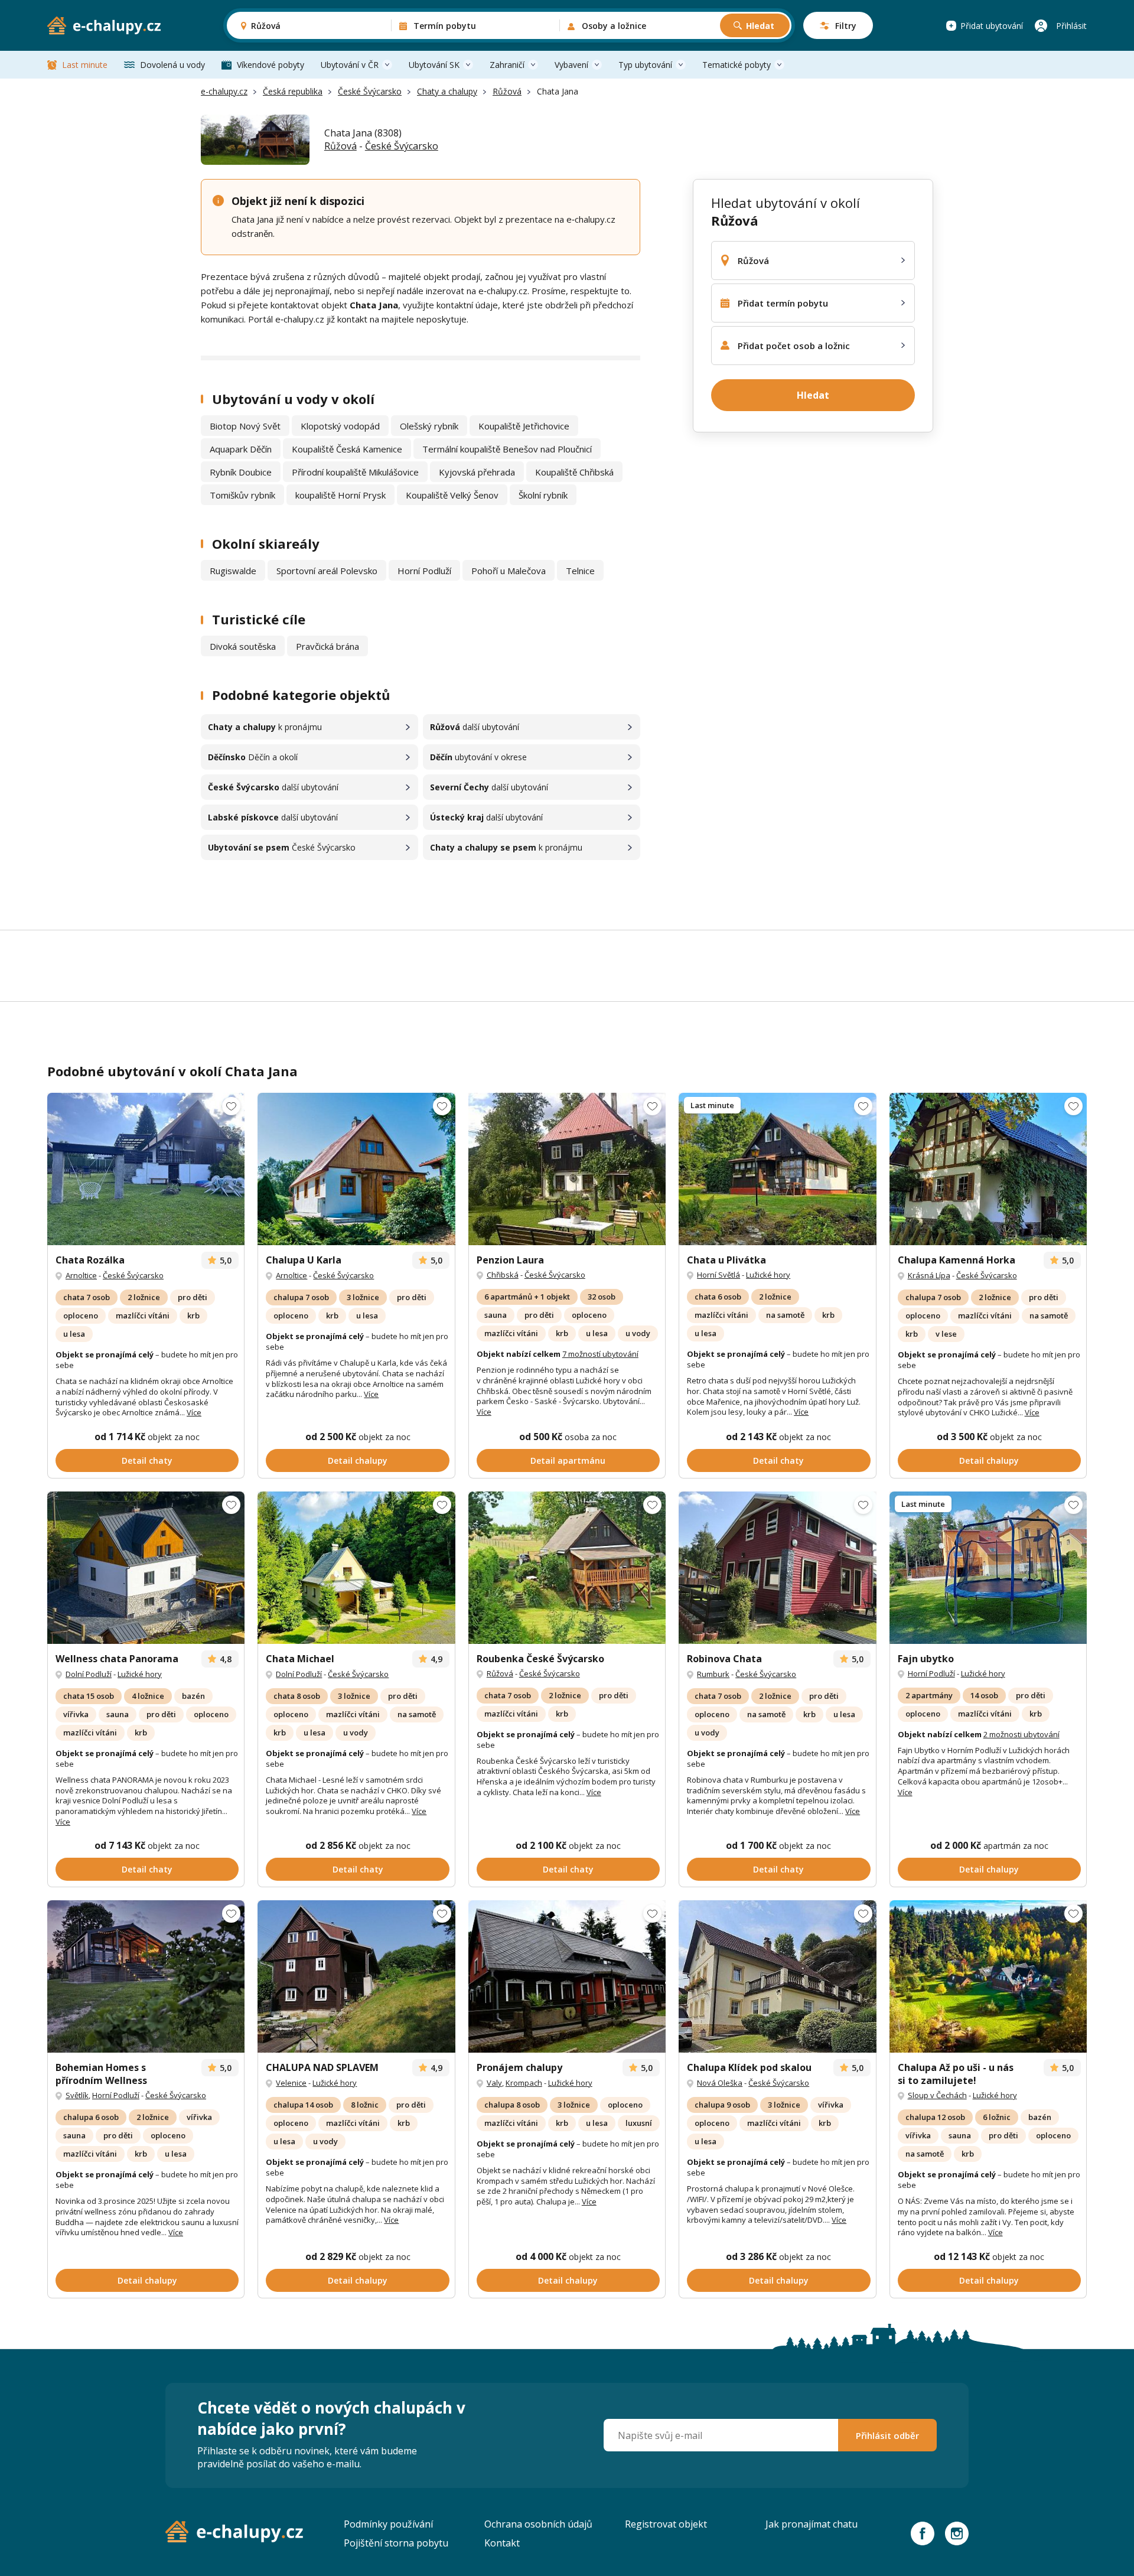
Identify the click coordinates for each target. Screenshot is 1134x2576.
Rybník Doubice (241, 472)
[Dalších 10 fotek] (356, 1976)
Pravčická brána (328, 646)
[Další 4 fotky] (567, 1976)
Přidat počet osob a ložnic (794, 346)
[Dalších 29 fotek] (146, 1169)
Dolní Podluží (89, 1674)
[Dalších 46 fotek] (988, 1567)
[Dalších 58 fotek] (988, 1976)
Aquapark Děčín (241, 449)
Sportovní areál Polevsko (327, 571)
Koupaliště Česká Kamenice (347, 449)
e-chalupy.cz (224, 91)
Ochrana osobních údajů (538, 2524)
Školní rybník (543, 495)
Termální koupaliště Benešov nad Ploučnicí (507, 449)
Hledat (760, 26)
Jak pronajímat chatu (812, 2524)
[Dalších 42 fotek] (356, 1567)
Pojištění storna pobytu (396, 2543)
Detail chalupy (358, 1460)
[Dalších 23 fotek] (988, 1169)
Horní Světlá (718, 1275)
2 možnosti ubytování (1021, 1734)
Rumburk (713, 1674)
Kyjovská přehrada (477, 472)
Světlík (77, 2095)
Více (194, 1412)
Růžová (507, 91)
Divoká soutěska (243, 646)
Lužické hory (768, 1275)
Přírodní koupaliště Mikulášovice (355, 472)
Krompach (524, 2083)
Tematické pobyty (737, 65)
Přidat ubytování (992, 26)
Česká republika (293, 91)
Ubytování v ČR (350, 65)
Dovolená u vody (172, 65)
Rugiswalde (233, 571)
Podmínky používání (388, 2524)
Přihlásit (1071, 26)
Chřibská (503, 1275)
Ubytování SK (434, 65)
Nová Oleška (720, 2083)
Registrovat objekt (666, 2524)
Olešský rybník (429, 426)
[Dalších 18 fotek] (567, 1567)
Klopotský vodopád (340, 426)
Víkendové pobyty (271, 65)
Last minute (85, 65)
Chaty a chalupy (447, 91)
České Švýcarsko (370, 91)
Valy (494, 2083)
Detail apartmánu (568, 1460)
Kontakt (502, 2543)
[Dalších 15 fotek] (777, 1169)
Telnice (580, 571)
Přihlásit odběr (887, 2435)
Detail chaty (147, 1460)
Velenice (291, 2083)
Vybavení (571, 65)
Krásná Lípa (929, 1275)
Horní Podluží (424, 571)
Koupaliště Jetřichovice (524, 426)
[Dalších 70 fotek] (146, 1567)
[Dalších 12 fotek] (356, 1169)
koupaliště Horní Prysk (340, 495)
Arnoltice (81, 1275)
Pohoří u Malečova (509, 571)
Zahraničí (507, 65)
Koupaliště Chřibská (574, 472)
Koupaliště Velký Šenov (452, 495)
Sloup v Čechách (937, 2095)
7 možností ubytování (600, 1354)
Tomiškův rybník (242, 495)
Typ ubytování (645, 65)
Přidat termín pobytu (783, 303)
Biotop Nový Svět (245, 426)
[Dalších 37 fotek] (567, 1169)
